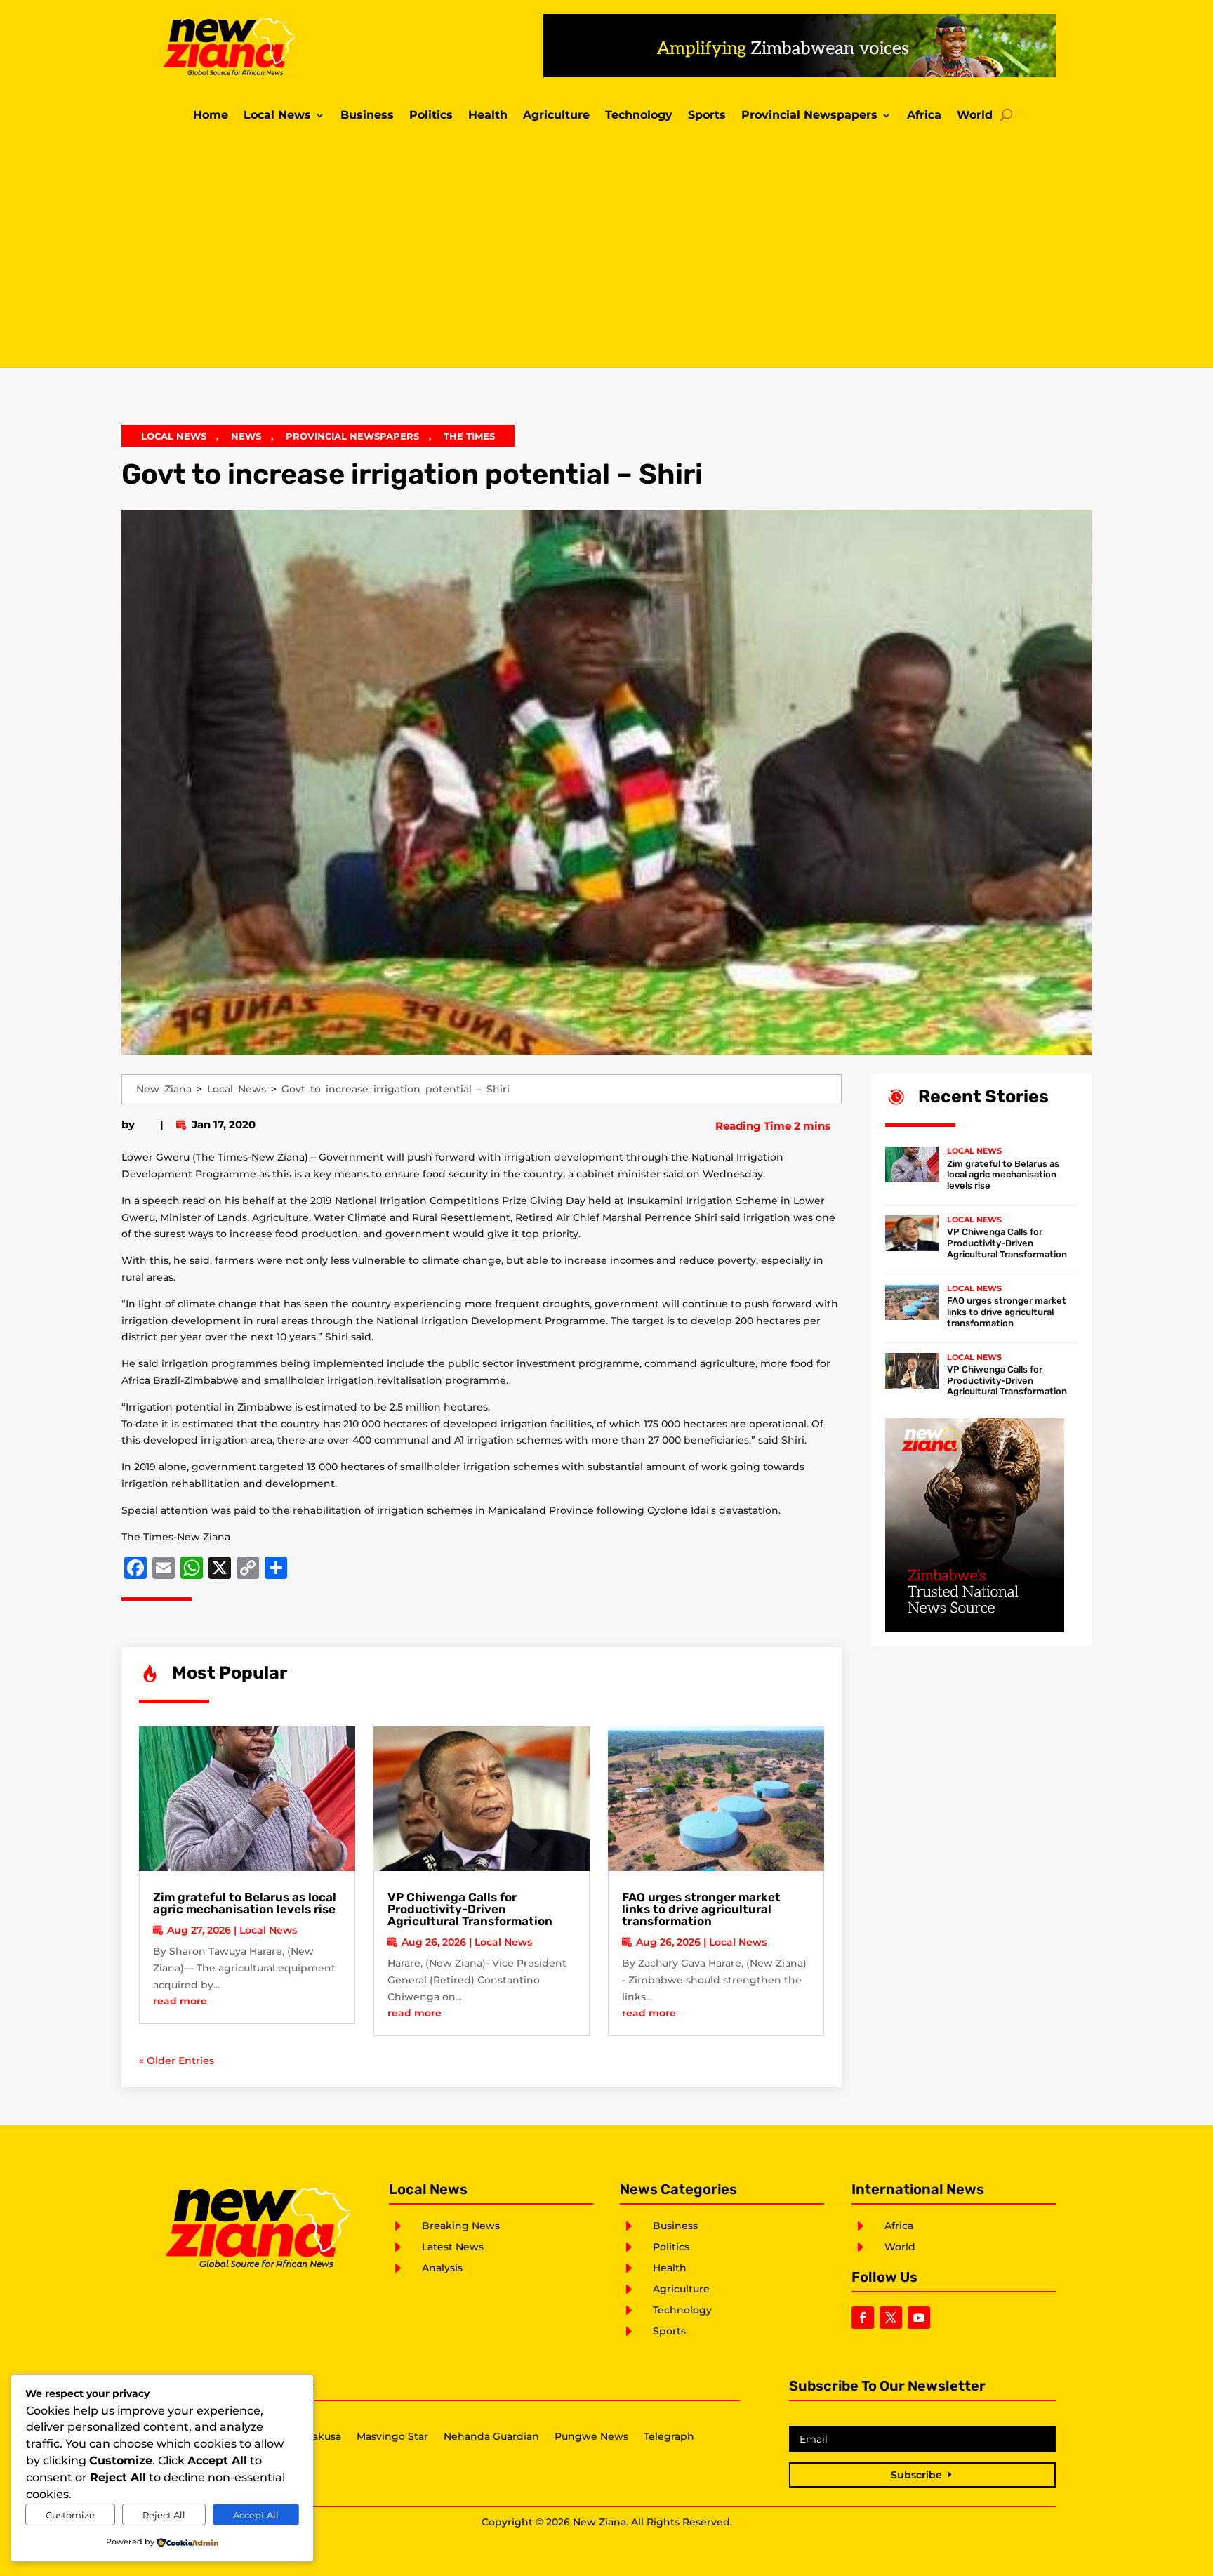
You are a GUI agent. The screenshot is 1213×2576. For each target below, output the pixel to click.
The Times (469, 436)
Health (488, 116)
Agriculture (556, 116)
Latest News (453, 2247)
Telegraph (669, 2437)
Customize (70, 2515)
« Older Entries (177, 2061)
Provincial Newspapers (809, 116)
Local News (277, 116)
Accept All (256, 2515)
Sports (707, 116)
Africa (924, 116)
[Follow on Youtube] (919, 2318)
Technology (639, 116)
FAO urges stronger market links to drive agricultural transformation (701, 1909)
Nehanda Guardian (491, 2437)
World (975, 116)
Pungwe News (591, 2437)
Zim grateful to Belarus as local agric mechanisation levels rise (245, 1903)
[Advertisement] (606, 249)
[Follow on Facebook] (863, 2318)
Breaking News (461, 2226)
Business (367, 116)
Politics (431, 116)
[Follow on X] (891, 2318)
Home (211, 116)
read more (180, 2001)
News (246, 436)
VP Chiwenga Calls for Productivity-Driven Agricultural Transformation (470, 1909)
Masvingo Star (392, 2437)
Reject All (164, 2515)
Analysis (442, 2268)
